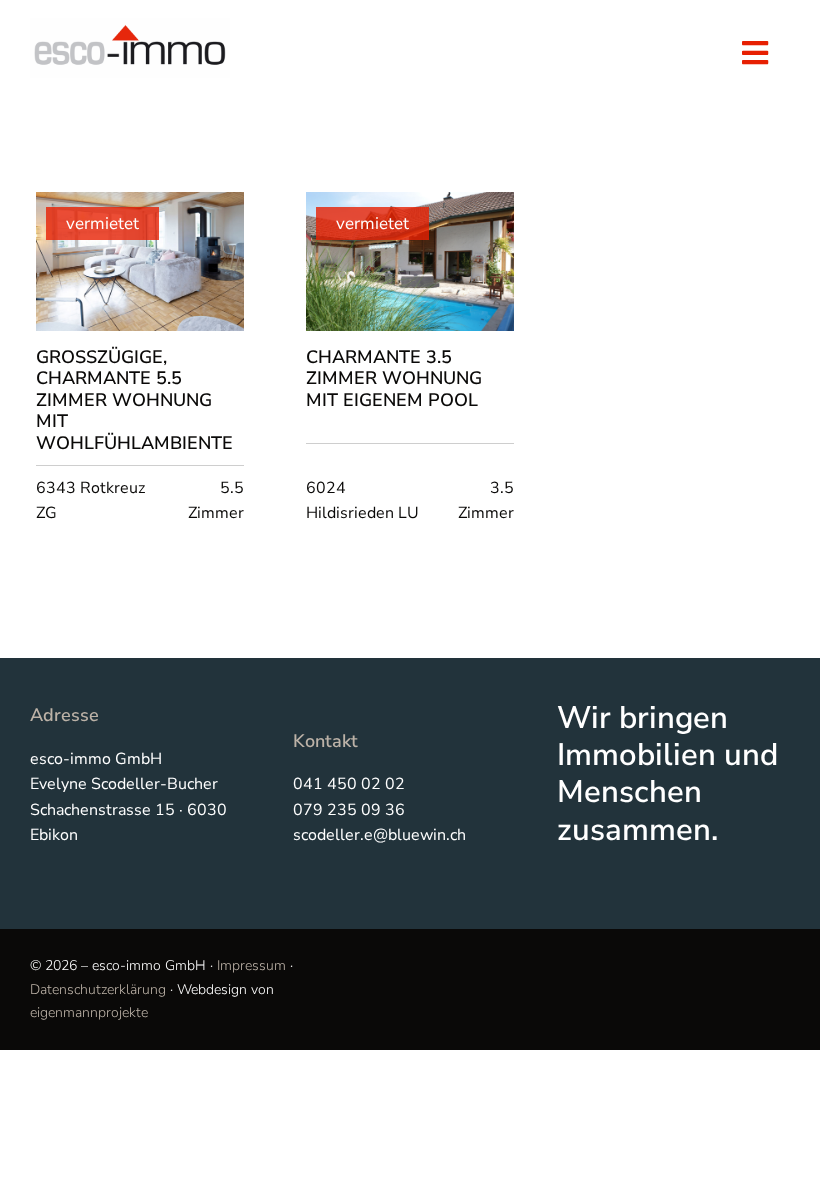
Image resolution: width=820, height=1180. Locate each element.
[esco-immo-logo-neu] (130, 26)
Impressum (251, 965)
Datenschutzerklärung (98, 989)
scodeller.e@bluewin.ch (379, 835)
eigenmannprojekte (89, 1012)
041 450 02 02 (349, 784)
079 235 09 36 (349, 810)
